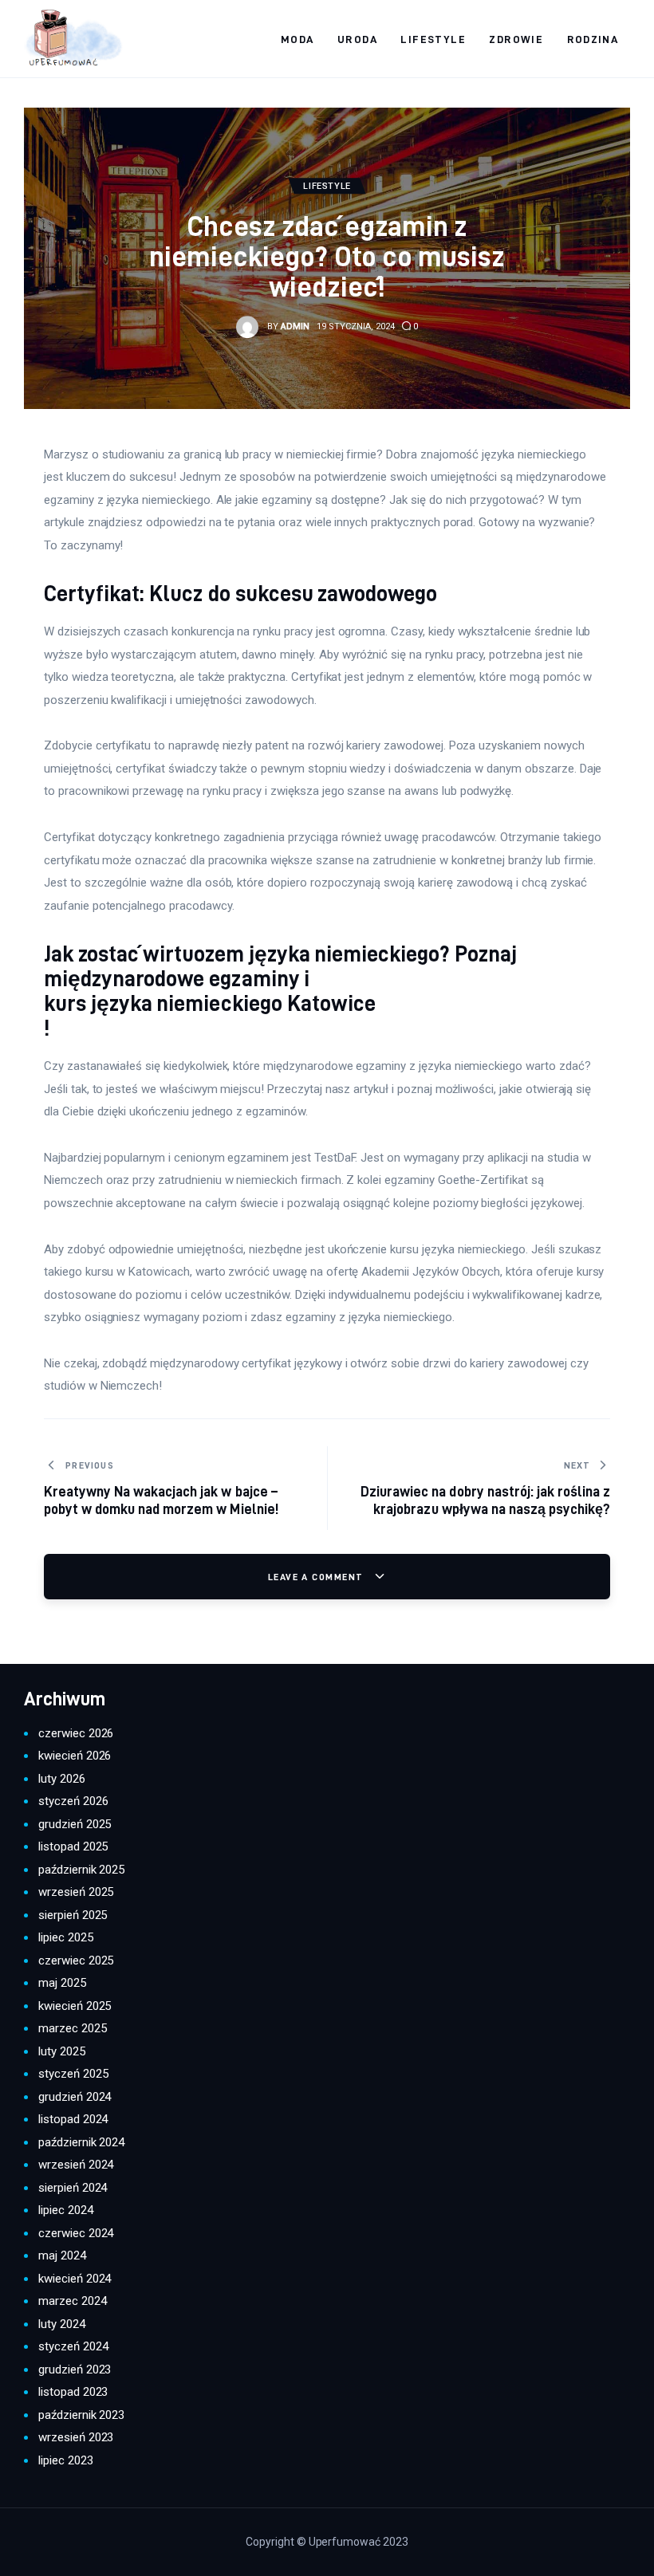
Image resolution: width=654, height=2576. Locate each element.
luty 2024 (62, 2324)
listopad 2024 (73, 2119)
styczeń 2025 (73, 2074)
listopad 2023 (73, 2392)
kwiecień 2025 (75, 2006)
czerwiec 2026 (76, 1733)
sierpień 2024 (73, 2188)
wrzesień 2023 (76, 2437)
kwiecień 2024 (75, 2279)
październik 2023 (81, 2415)
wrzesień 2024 (76, 2165)
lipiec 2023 (66, 2460)
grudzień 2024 (75, 2097)
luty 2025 (62, 2051)
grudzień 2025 (75, 1824)
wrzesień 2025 (76, 1892)
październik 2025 (81, 1870)
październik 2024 (81, 2142)
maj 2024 (62, 2255)
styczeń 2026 (73, 1801)
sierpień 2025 (73, 1915)
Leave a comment (317, 1577)
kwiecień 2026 (75, 1756)
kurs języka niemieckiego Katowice (210, 1003)
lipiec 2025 (66, 1937)
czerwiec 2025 (76, 1961)
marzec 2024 (73, 2301)
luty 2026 (62, 1779)
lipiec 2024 (66, 2210)
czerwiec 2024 (76, 2233)
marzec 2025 (73, 2028)
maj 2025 (62, 1983)
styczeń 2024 (73, 2346)
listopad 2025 (73, 1846)
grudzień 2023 (75, 2370)
